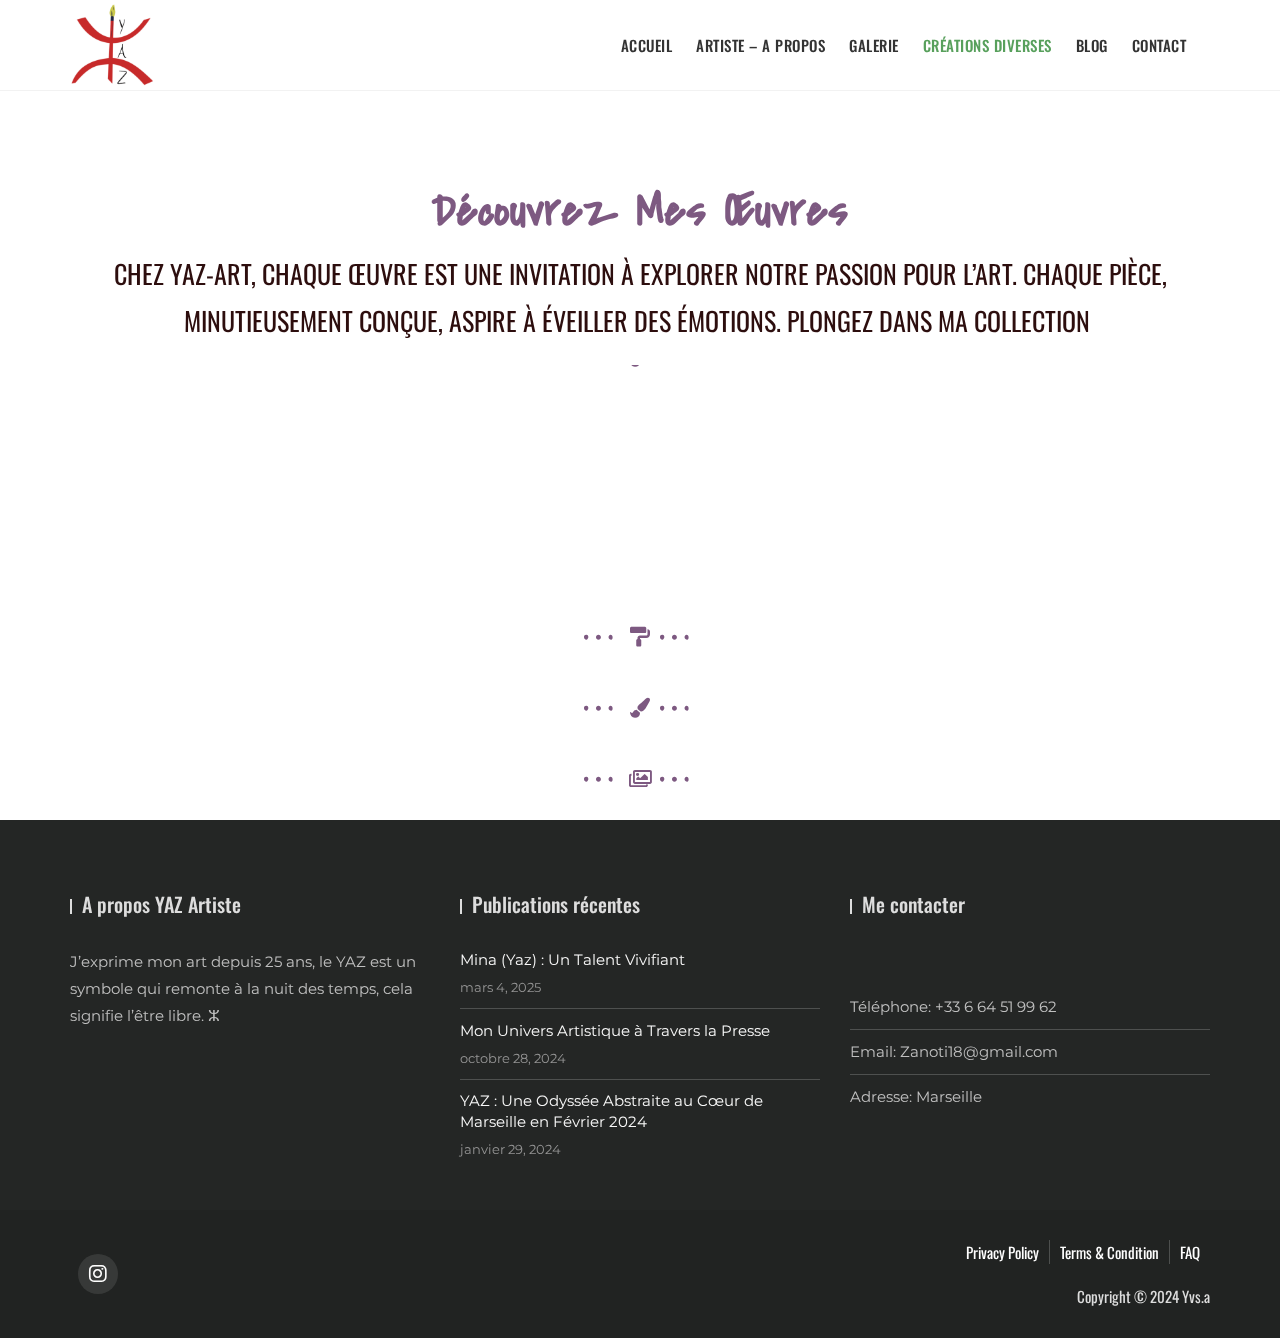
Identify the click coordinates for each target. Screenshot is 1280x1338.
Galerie (874, 45)
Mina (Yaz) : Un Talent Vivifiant (572, 959)
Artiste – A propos (760, 45)
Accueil (647, 45)
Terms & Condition (1109, 1252)
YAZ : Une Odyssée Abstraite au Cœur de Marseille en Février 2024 (611, 1111)
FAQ (1190, 1252)
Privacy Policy (1002, 1252)
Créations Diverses (987, 45)
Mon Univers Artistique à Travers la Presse (615, 1030)
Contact (1159, 45)
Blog (1092, 45)
